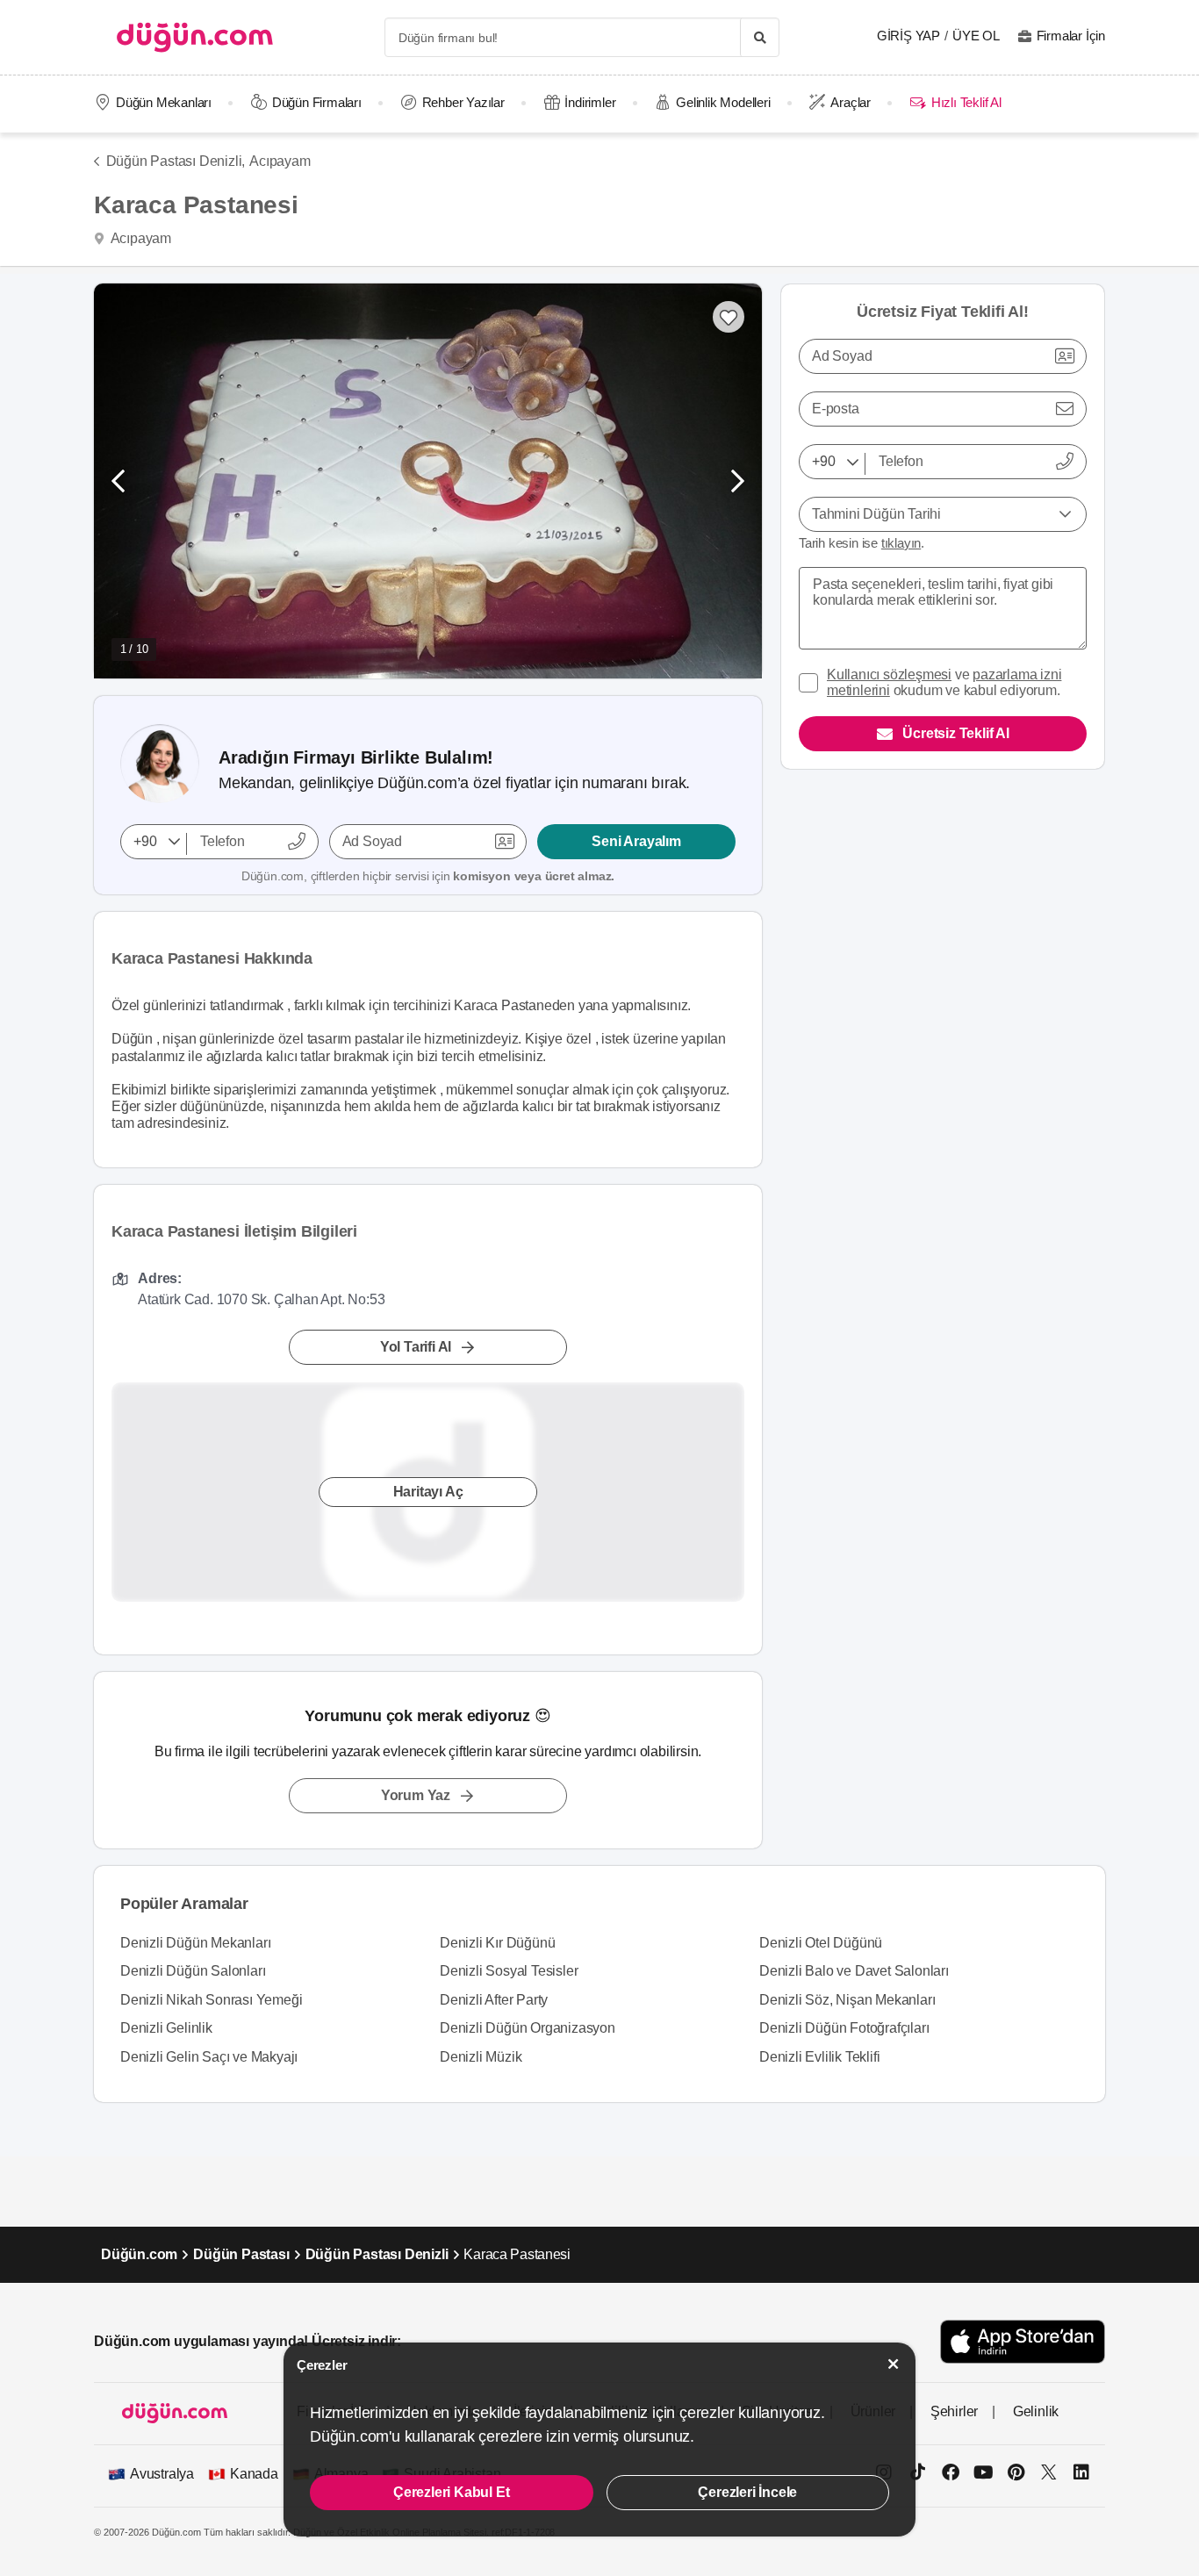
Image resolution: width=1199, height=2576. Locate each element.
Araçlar (851, 102)
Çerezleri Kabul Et (451, 2492)
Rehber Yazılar (463, 102)
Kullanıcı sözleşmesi (889, 674)
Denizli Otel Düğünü (821, 1943)
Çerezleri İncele (747, 2492)
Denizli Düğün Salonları (193, 1971)
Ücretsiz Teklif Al (955, 733)
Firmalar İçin (1071, 36)
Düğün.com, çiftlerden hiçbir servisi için (428, 876)
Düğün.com (139, 2254)
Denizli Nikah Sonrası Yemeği (211, 2000)
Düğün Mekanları (164, 102)
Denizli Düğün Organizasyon (528, 2028)
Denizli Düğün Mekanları (195, 1943)
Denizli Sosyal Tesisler (509, 1971)
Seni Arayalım (636, 841)
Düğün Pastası (241, 2254)
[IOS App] (1023, 2341)
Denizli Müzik (481, 2057)
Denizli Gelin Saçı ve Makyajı (209, 2057)
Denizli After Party (494, 2000)
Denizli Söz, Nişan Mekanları (847, 2000)
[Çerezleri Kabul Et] (894, 2364)
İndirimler (590, 102)
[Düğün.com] (195, 37)
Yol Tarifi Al (416, 1347)
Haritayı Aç (428, 1492)
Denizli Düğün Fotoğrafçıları (844, 2028)
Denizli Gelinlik (166, 2028)
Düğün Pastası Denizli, (176, 161)
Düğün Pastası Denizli (377, 2254)
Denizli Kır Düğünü (497, 1943)
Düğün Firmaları (317, 102)
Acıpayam (280, 161)
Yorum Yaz (416, 1795)
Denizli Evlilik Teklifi (819, 2057)
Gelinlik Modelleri (723, 102)
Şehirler (954, 2411)
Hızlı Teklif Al (966, 102)
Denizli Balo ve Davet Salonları (854, 1971)
